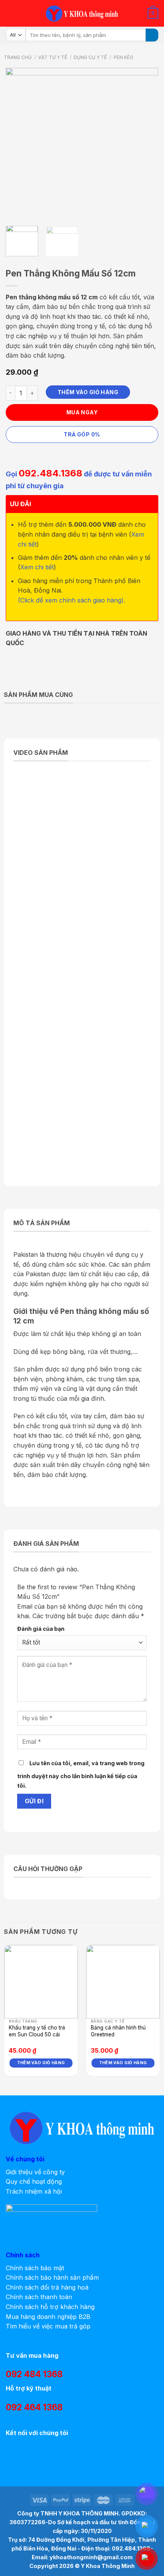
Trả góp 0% (82, 434)
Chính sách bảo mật (35, 2268)
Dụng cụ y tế (90, 57)
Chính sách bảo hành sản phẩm (52, 2277)
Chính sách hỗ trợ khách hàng (50, 2307)
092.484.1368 (51, 473)
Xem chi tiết (37, 567)
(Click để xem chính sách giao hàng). (72, 600)
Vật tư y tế (53, 57)
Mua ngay (82, 412)
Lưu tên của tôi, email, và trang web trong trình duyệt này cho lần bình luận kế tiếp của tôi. (81, 1775)
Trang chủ (18, 57)
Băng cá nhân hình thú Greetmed (118, 2031)
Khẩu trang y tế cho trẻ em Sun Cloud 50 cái (37, 2031)
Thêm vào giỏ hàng (88, 392)
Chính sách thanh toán (39, 2297)
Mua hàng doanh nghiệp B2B (48, 2317)
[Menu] (10, 13)
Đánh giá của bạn (41, 1629)
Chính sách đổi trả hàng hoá (47, 2287)
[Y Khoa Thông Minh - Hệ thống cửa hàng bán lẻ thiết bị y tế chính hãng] (82, 14)
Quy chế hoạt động (34, 2181)
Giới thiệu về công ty (35, 2172)
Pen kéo (124, 57)
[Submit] (152, 35)
